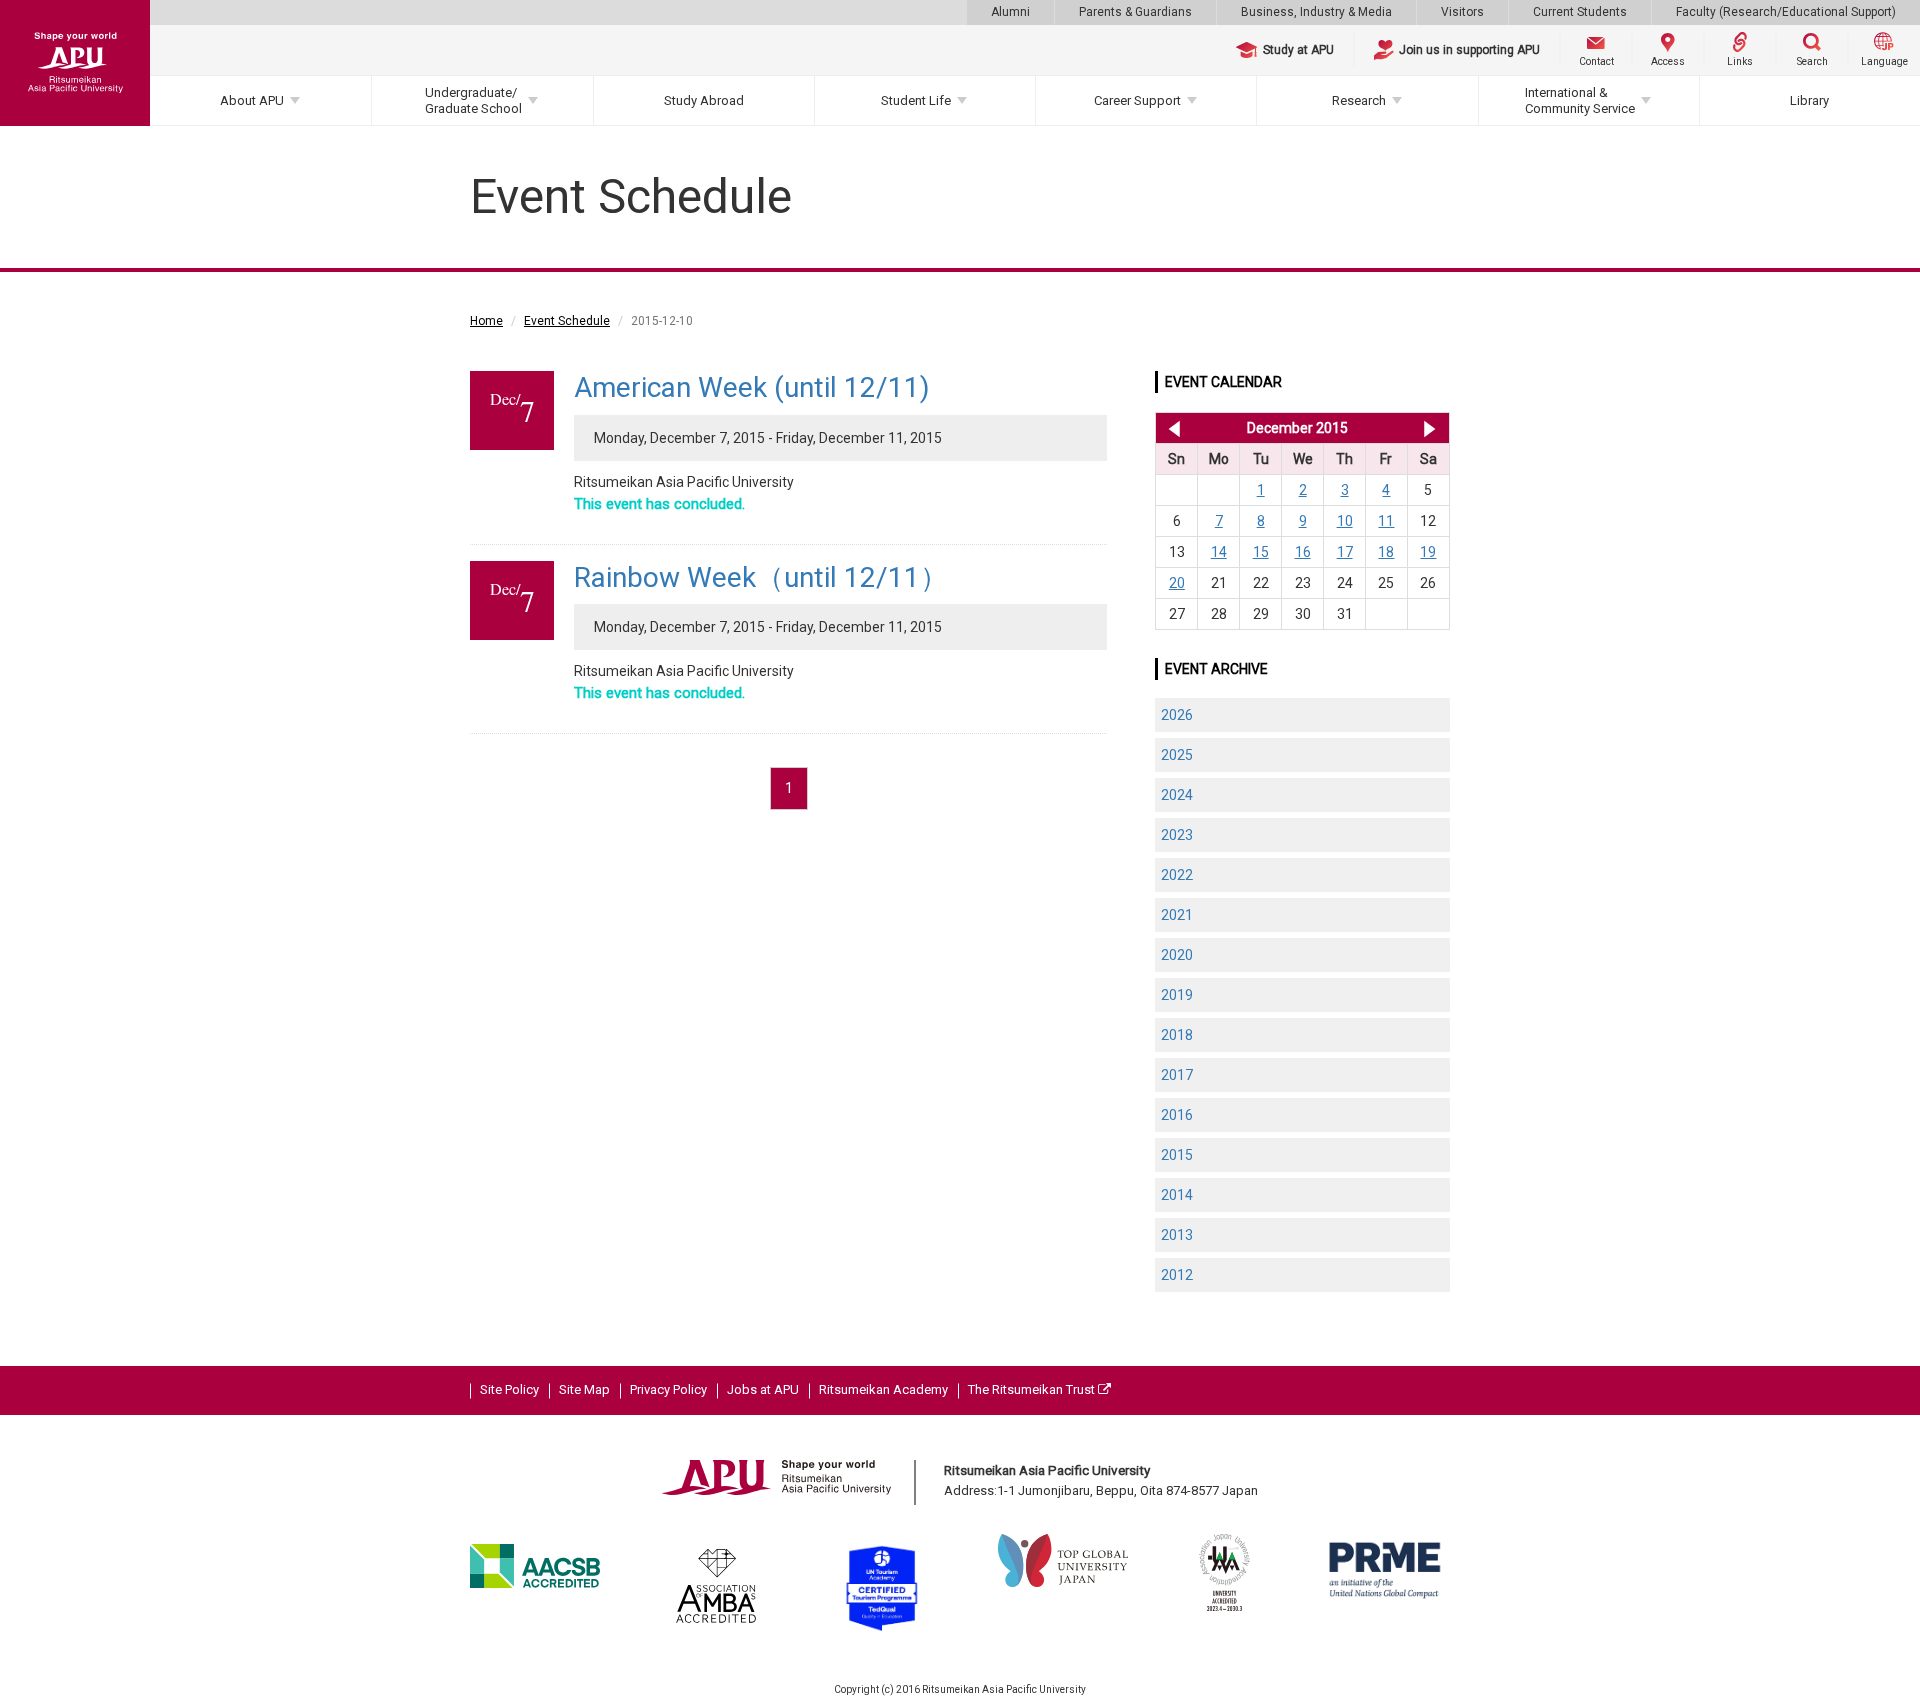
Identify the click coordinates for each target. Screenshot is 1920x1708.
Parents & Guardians (1135, 12)
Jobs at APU (763, 1389)
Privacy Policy (668, 1389)
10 (1345, 521)
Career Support (1137, 100)
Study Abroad (704, 100)
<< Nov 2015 (1170, 428)
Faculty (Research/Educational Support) (1786, 12)
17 (1345, 552)
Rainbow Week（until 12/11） (761, 577)
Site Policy (509, 1389)
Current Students (1580, 12)
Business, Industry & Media (1316, 12)
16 (1303, 552)
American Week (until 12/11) (752, 387)
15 (1261, 552)
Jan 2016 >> (1429, 428)
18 (1386, 552)
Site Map (584, 1389)
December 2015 (1297, 428)
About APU (252, 100)
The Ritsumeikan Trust (1033, 1389)
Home (486, 321)
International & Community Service (1580, 100)
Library (1809, 100)
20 (1177, 583)
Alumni (1010, 12)
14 (1219, 552)
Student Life (916, 100)
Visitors (1462, 12)
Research (1359, 100)
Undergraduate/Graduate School (473, 100)
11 (1386, 521)
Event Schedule (567, 321)
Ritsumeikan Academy (883, 1389)
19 (1428, 552)
